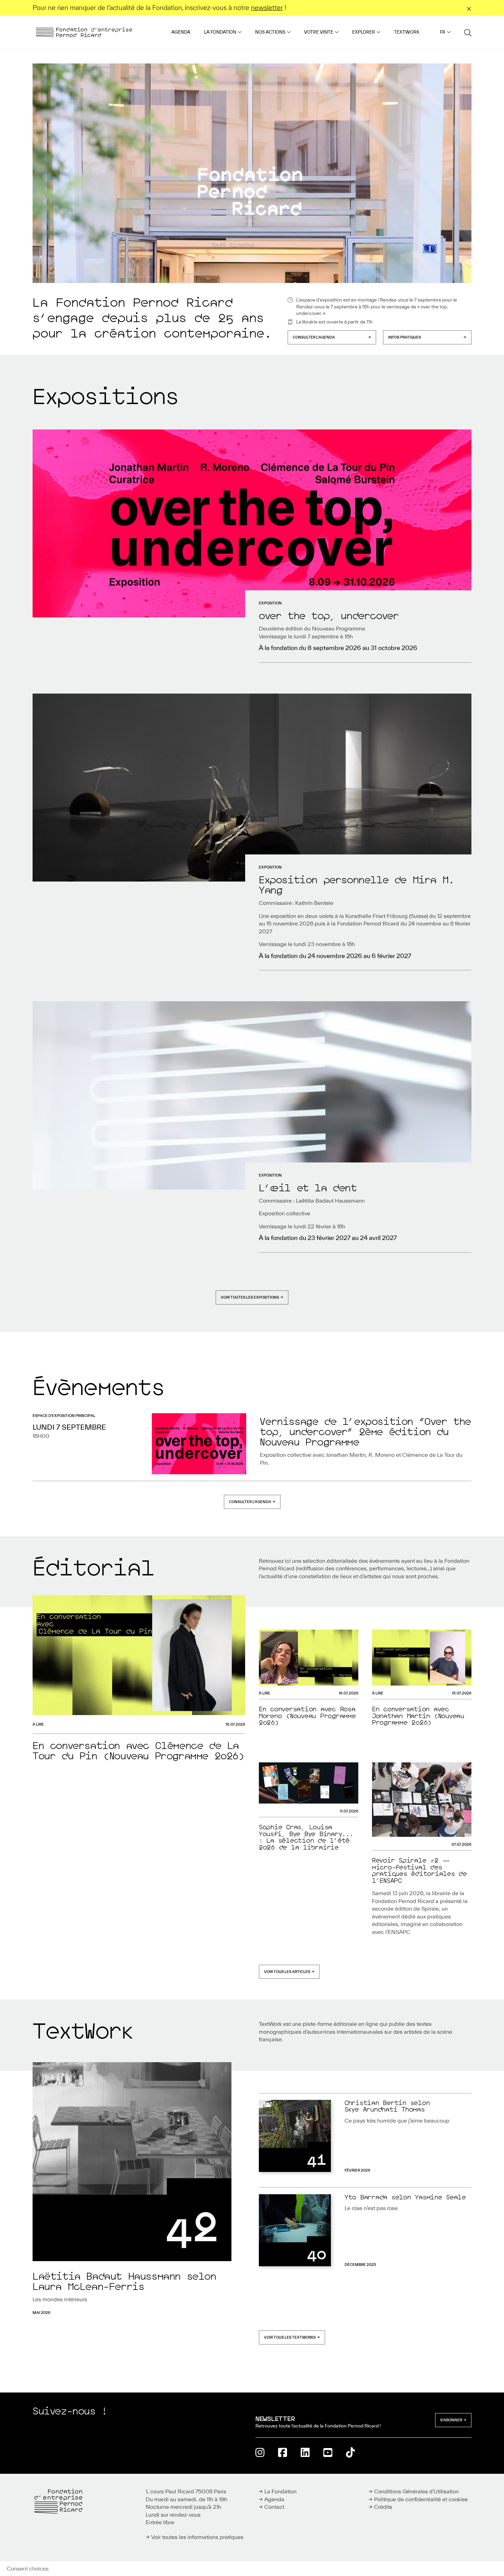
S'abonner (451, 2420)
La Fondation (220, 32)
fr (443, 32)
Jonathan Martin (346, 1455)
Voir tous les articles (287, 1972)
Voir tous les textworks (290, 2337)
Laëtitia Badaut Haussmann (330, 1201)
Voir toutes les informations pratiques (197, 2537)
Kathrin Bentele (314, 903)
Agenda (181, 32)
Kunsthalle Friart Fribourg (376, 916)
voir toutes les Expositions (250, 1297)
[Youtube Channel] (328, 2452)
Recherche (468, 32)
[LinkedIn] (305, 2452)
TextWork (407, 32)
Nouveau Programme (339, 628)
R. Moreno (382, 1455)
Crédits (383, 2507)
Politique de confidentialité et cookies (421, 2499)
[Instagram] (260, 2452)
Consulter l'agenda (314, 337)
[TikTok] (350, 2452)
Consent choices (28, 2568)
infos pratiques (405, 337)
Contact (274, 2507)
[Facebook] (283, 2452)
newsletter (267, 8)
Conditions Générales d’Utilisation (416, 2491)
